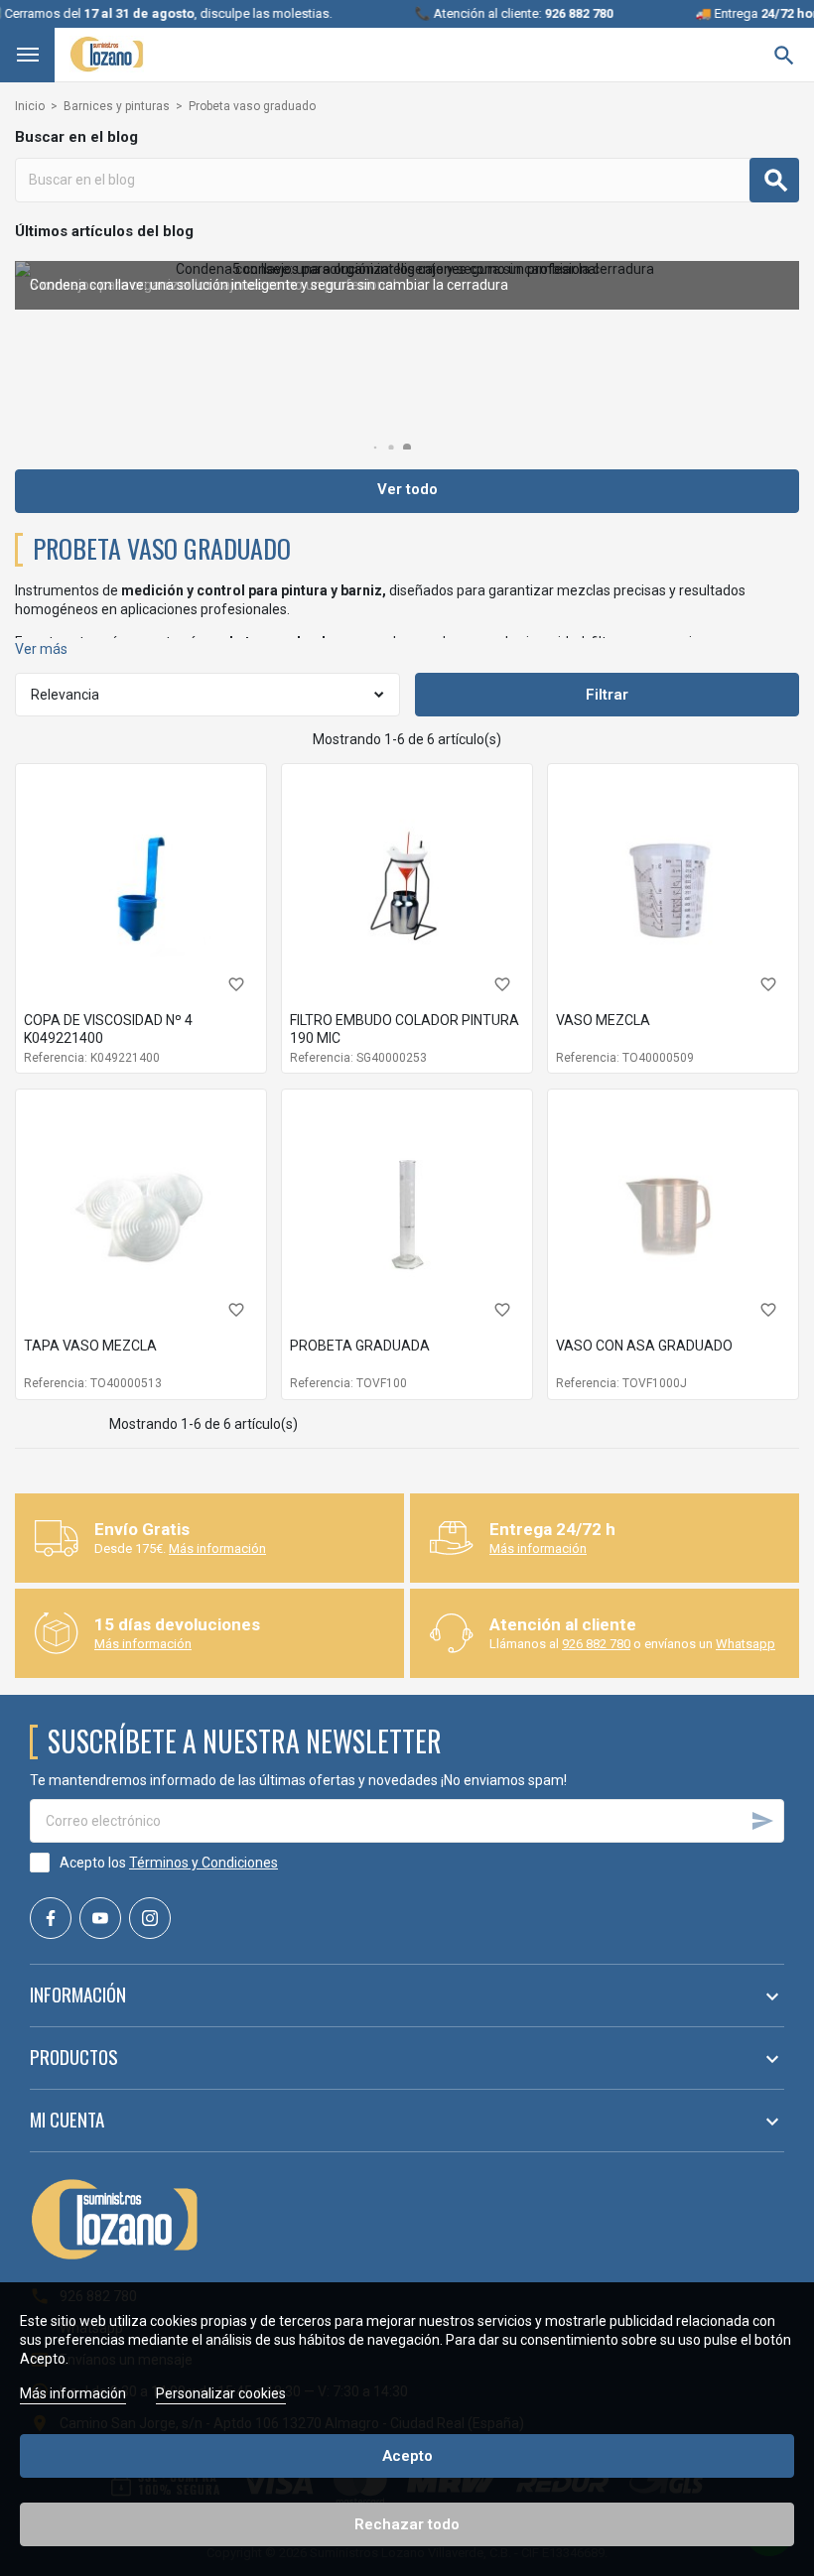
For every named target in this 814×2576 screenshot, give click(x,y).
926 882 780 (596, 1644)
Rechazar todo (407, 2524)
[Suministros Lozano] (107, 54)
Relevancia (65, 695)
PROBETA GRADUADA (360, 1346)
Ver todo (407, 489)
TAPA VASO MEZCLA (90, 1346)
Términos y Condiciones (203, 1863)
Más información (217, 1548)
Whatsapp (746, 1644)
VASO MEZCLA (603, 1020)
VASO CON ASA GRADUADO (644, 1346)
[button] (376, 448)
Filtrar (607, 695)
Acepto (407, 2456)
